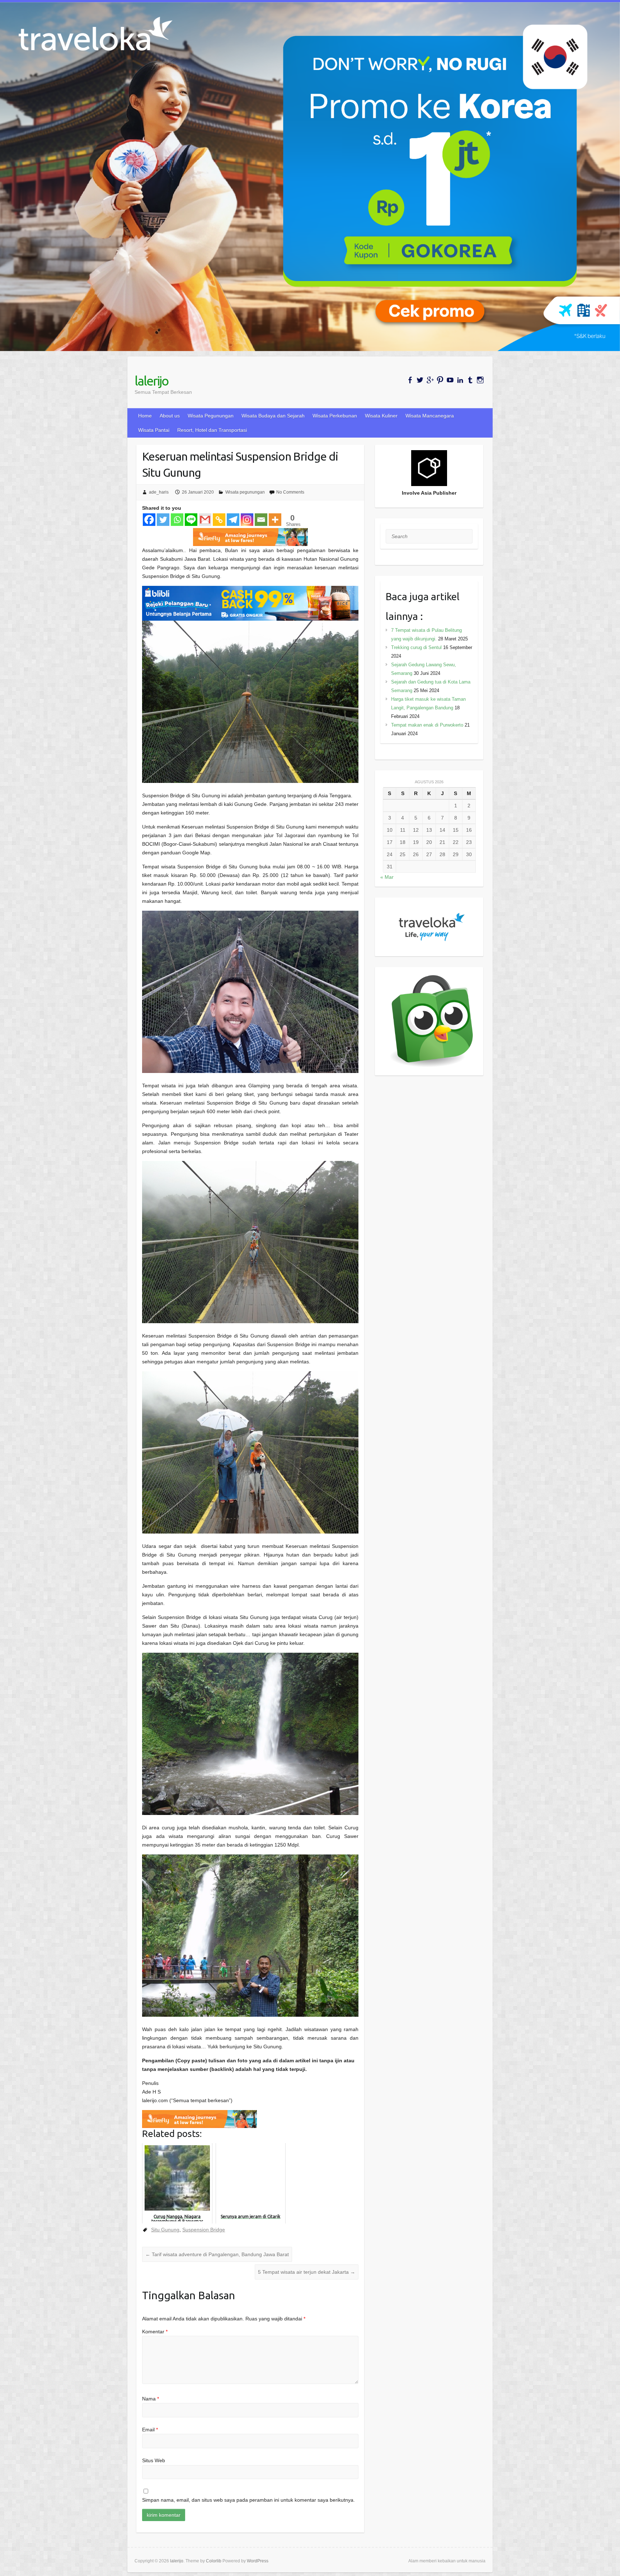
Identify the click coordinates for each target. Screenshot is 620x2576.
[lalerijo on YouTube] (450, 380)
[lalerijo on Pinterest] (440, 380)
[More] (275, 520)
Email (150, 2430)
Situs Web (154, 2460)
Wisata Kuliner (381, 416)
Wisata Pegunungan (211, 416)
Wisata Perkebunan (335, 416)
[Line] (191, 520)
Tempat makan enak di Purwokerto (427, 725)
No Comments (290, 492)
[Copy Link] (219, 520)
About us (170, 416)
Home (145, 416)
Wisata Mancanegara (430, 416)
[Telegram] (233, 520)
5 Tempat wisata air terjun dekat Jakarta (307, 2272)
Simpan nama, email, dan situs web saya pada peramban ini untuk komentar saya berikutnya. (248, 2500)
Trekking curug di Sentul (416, 647)
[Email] (261, 520)
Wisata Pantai (154, 430)
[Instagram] (247, 520)
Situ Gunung (165, 2230)
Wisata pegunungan (245, 492)
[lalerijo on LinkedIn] (460, 380)
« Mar (387, 877)
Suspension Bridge (204, 2230)
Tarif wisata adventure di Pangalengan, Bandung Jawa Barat (217, 2254)
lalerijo (151, 381)
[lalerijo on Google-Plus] (430, 380)
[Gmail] (205, 520)
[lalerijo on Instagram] (480, 380)
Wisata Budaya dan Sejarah (273, 416)
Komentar (155, 2332)
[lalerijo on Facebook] (410, 380)
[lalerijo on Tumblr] (470, 380)
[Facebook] (149, 520)
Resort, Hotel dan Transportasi (212, 430)
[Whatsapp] (177, 520)
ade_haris (159, 492)
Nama (151, 2399)
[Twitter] (163, 520)
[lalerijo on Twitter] (420, 380)
